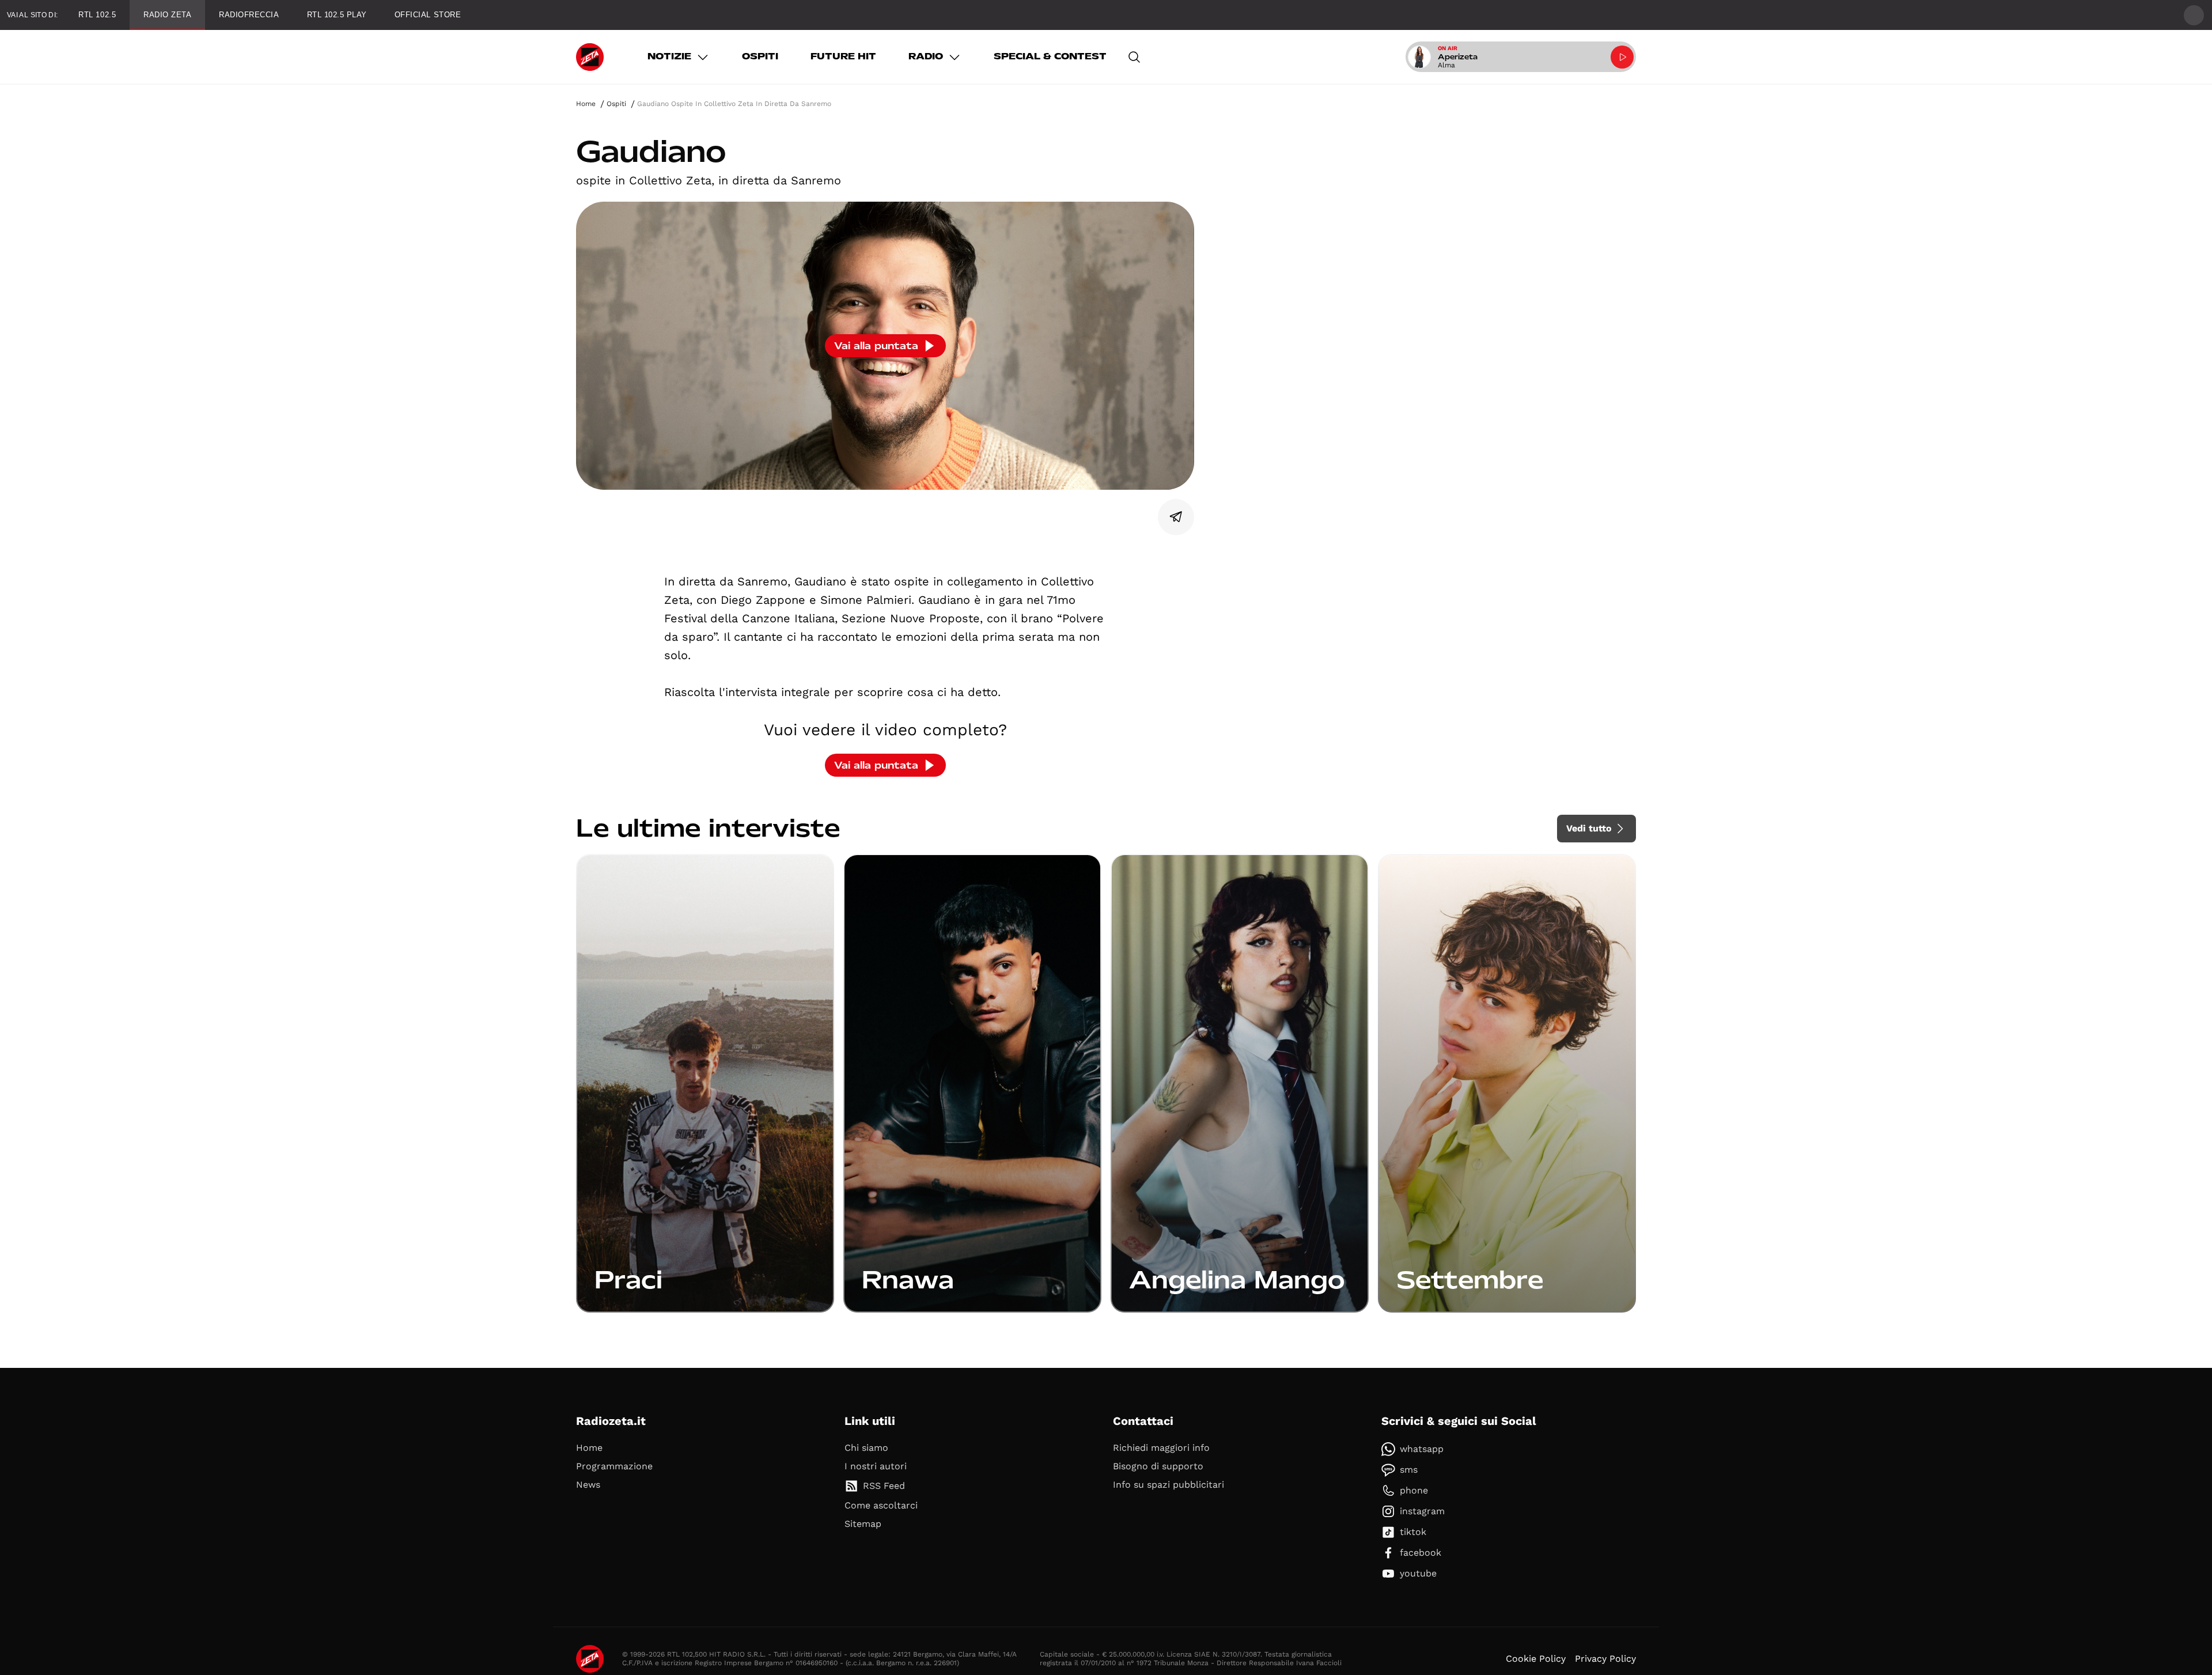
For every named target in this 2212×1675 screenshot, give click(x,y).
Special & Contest (1050, 56)
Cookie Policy (1536, 1659)
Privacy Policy (1605, 1659)
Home (586, 104)
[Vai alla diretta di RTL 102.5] (1622, 57)
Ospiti (760, 56)
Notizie (669, 56)
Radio (926, 56)
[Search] (1134, 57)
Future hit (843, 56)
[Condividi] (1176, 517)
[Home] (590, 57)
